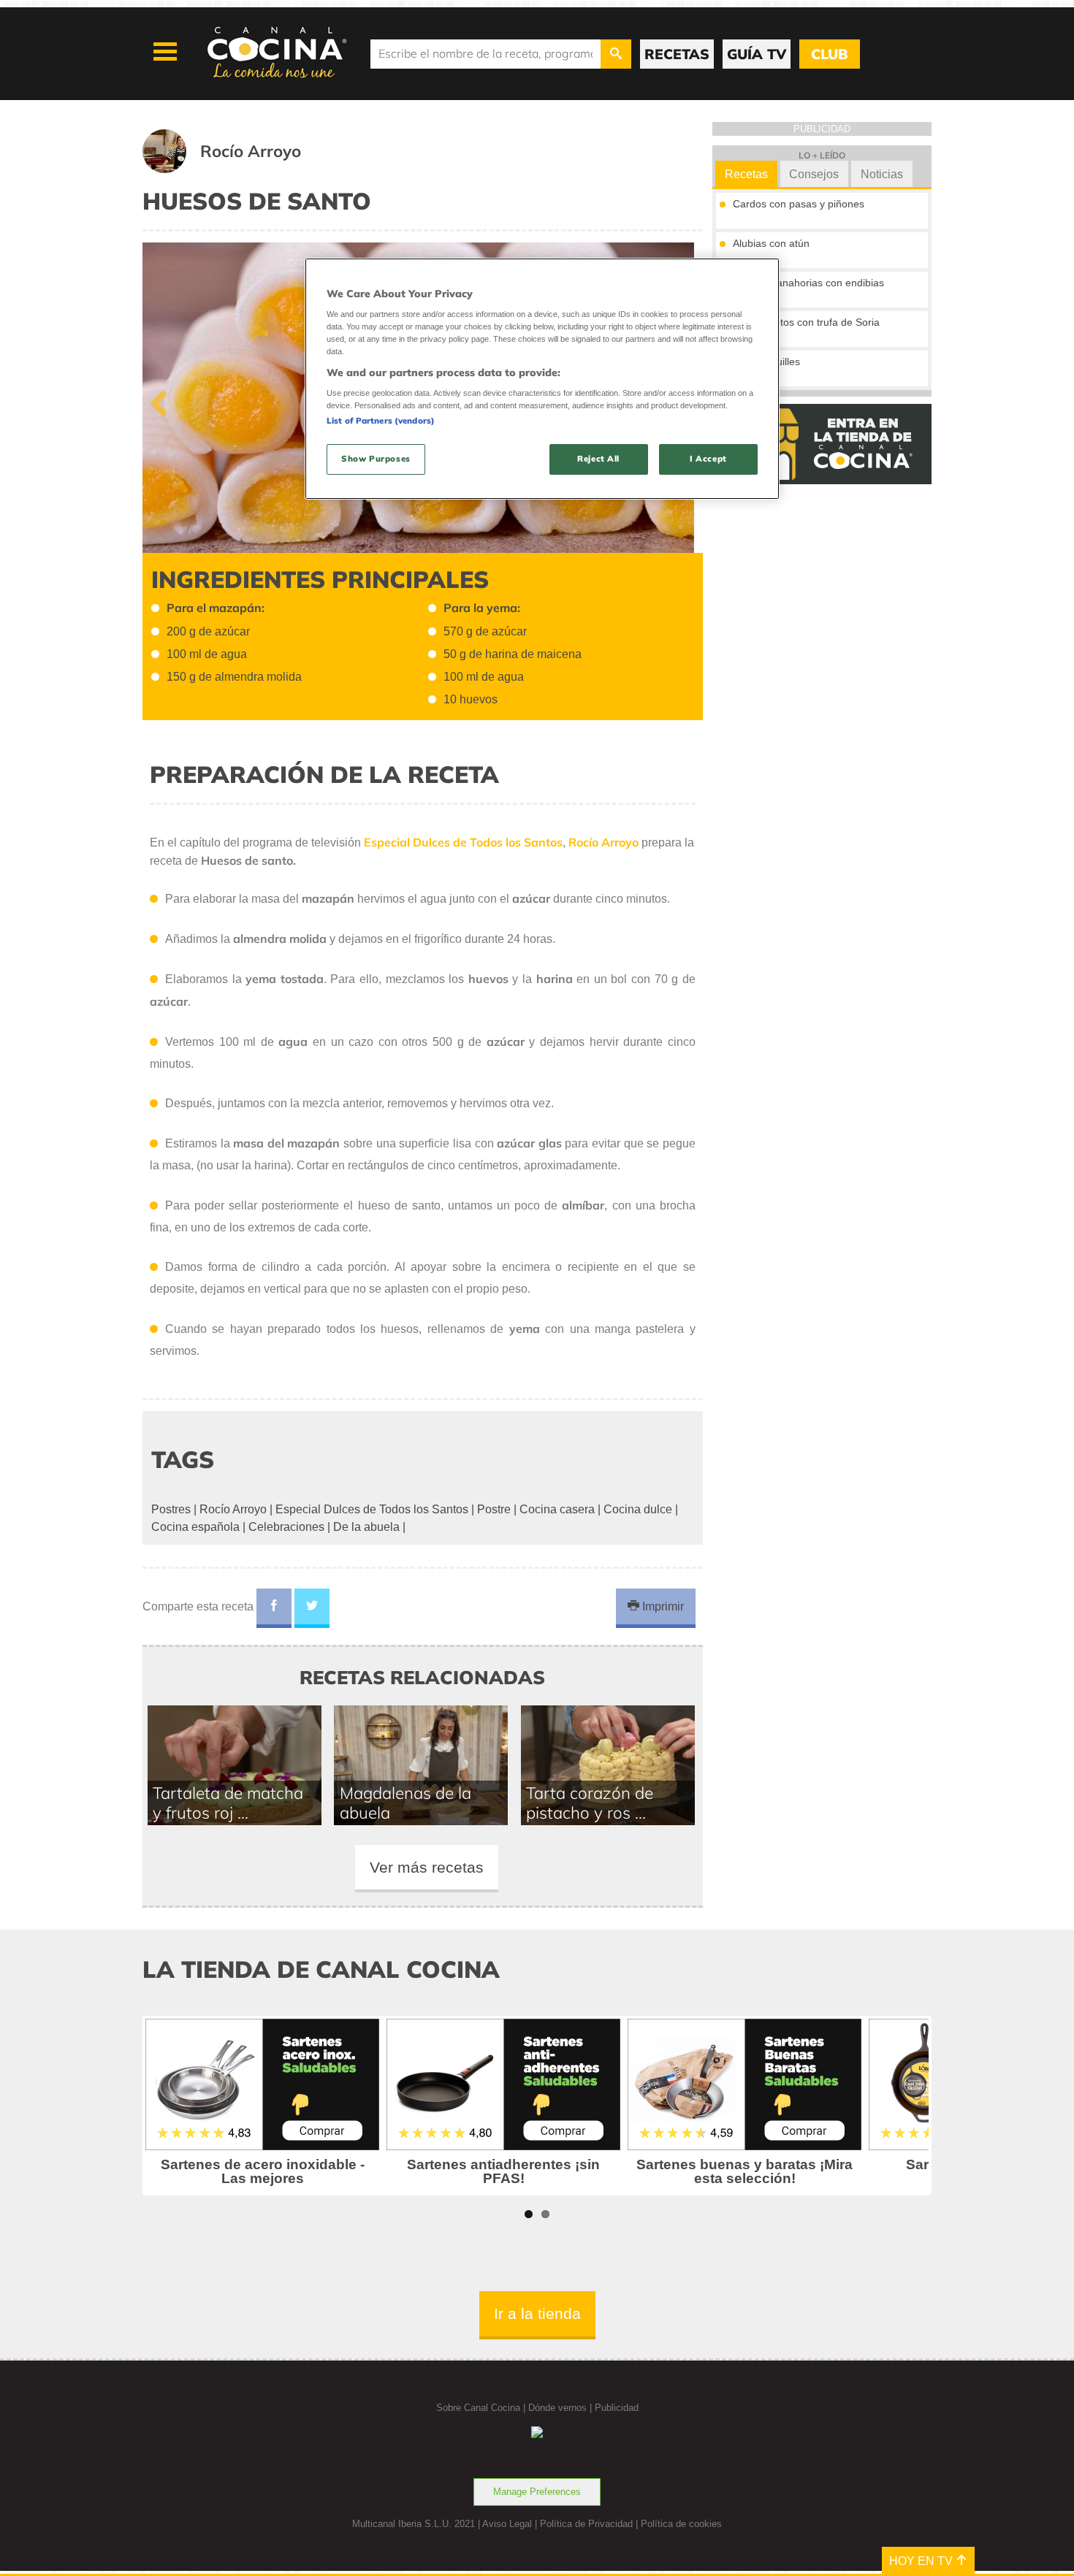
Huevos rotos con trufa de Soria (806, 322)
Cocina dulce (638, 1509)
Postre (494, 1509)
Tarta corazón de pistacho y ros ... (590, 1803)
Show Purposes (376, 459)
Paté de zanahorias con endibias (808, 283)
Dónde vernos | (561, 2408)
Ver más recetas (427, 1867)
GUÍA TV (757, 54)
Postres (171, 1509)
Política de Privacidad (586, 2524)
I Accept (708, 459)
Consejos (814, 174)
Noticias (882, 174)
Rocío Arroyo (233, 1509)
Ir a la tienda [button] (537, 2313)
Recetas (746, 174)
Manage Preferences (537, 2492)
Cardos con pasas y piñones (799, 204)
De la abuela (366, 1527)
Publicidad (617, 2408)
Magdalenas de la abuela (405, 1803)
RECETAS (677, 54)
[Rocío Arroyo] (240, 169)
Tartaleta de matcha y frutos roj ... (228, 1803)
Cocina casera (557, 1509)
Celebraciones (286, 1527)
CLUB (829, 54)
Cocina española (195, 1527)
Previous (164, 400)
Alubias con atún (771, 243)
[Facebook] (274, 1608)
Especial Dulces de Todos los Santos (372, 1509)
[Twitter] (312, 1608)
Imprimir (662, 1606)
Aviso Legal (507, 2524)
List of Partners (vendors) (381, 421)
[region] (542, 379)
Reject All (598, 459)
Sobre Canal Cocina (478, 2408)
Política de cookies (681, 2524)
